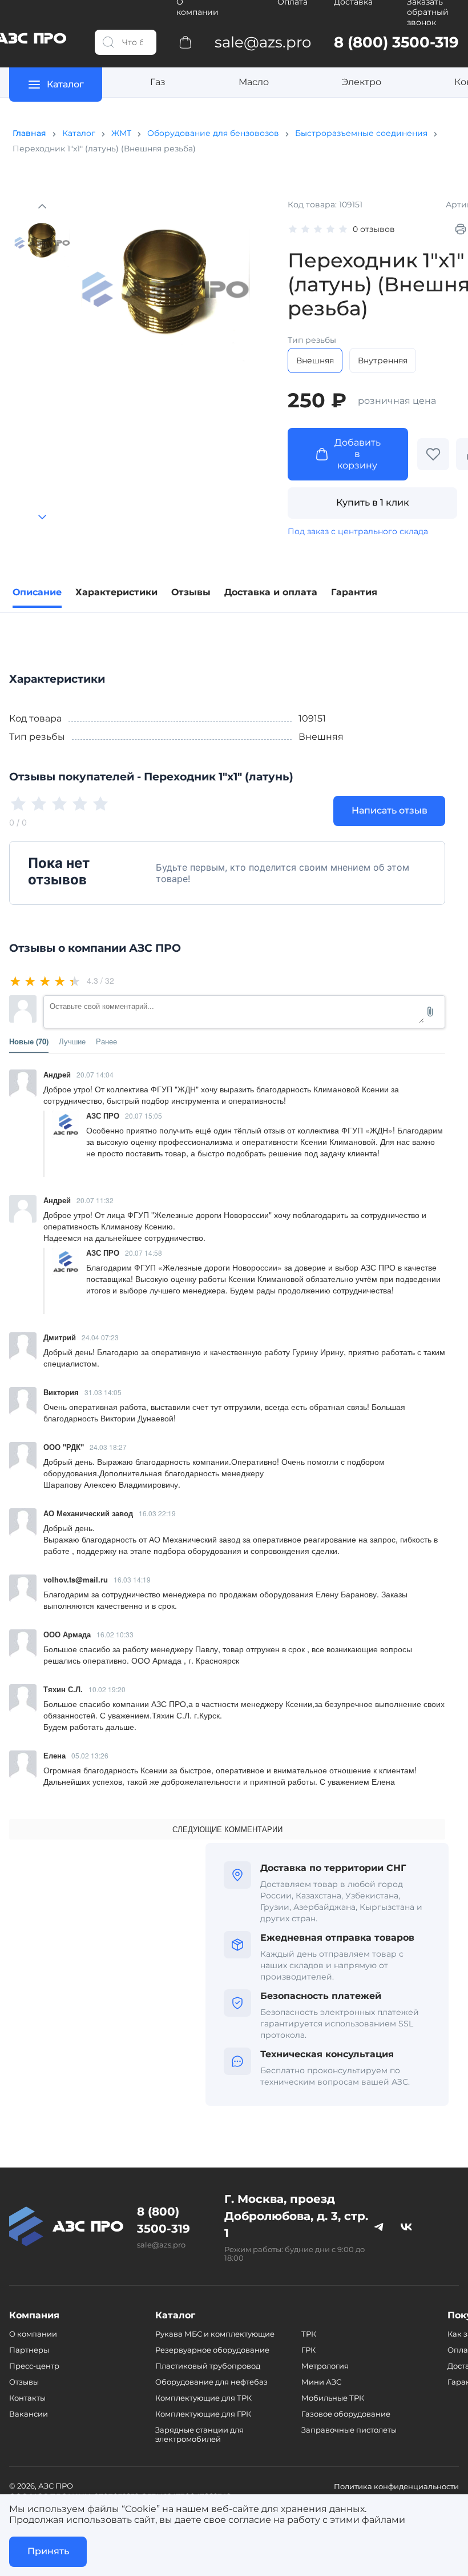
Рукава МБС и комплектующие (215, 2334)
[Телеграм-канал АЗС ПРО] (379, 2226)
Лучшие (72, 1041)
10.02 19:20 (107, 1689)
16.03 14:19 (132, 1579)
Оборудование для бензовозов (213, 133)
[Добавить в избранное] (433, 454)
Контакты (27, 2398)
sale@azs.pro (161, 2245)
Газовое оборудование (346, 2414)
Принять (48, 2551)
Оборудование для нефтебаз (211, 2382)
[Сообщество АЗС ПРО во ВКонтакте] (406, 2226)
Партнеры (29, 2350)
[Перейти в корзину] (185, 42)
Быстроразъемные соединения (361, 133)
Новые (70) (29, 1041)
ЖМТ (121, 133)
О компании (33, 2334)
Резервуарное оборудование (212, 2350)
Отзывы (24, 2382)
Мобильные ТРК (333, 2398)
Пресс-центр (34, 2366)
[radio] (16, 981)
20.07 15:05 (144, 1115)
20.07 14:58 (144, 1253)
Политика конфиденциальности (396, 2486)
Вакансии (29, 2414)
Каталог (79, 133)
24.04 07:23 (100, 1337)
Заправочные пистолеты (349, 2430)
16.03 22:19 (157, 1513)
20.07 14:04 (95, 1074)
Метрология (325, 2366)
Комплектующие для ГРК (203, 2414)
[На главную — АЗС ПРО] (66, 2226)
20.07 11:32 (95, 1200)
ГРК (308, 2350)
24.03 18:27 (108, 1447)
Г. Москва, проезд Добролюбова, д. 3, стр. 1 (296, 2216)
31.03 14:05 (103, 1392)
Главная (29, 133)
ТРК (309, 2334)
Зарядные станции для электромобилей (199, 2434)
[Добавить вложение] (430, 1012)
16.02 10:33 (115, 1634)
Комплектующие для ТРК (203, 2398)
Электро (362, 82)
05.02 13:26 (90, 1755)
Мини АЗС (321, 2382)
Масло (254, 82)
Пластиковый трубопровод (208, 2366)
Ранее (106, 1041)
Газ (158, 82)
